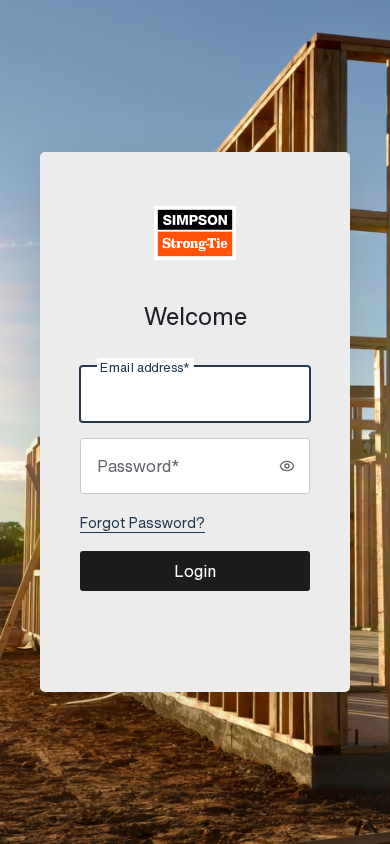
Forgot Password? (142, 522)
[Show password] (287, 466)
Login (195, 571)
